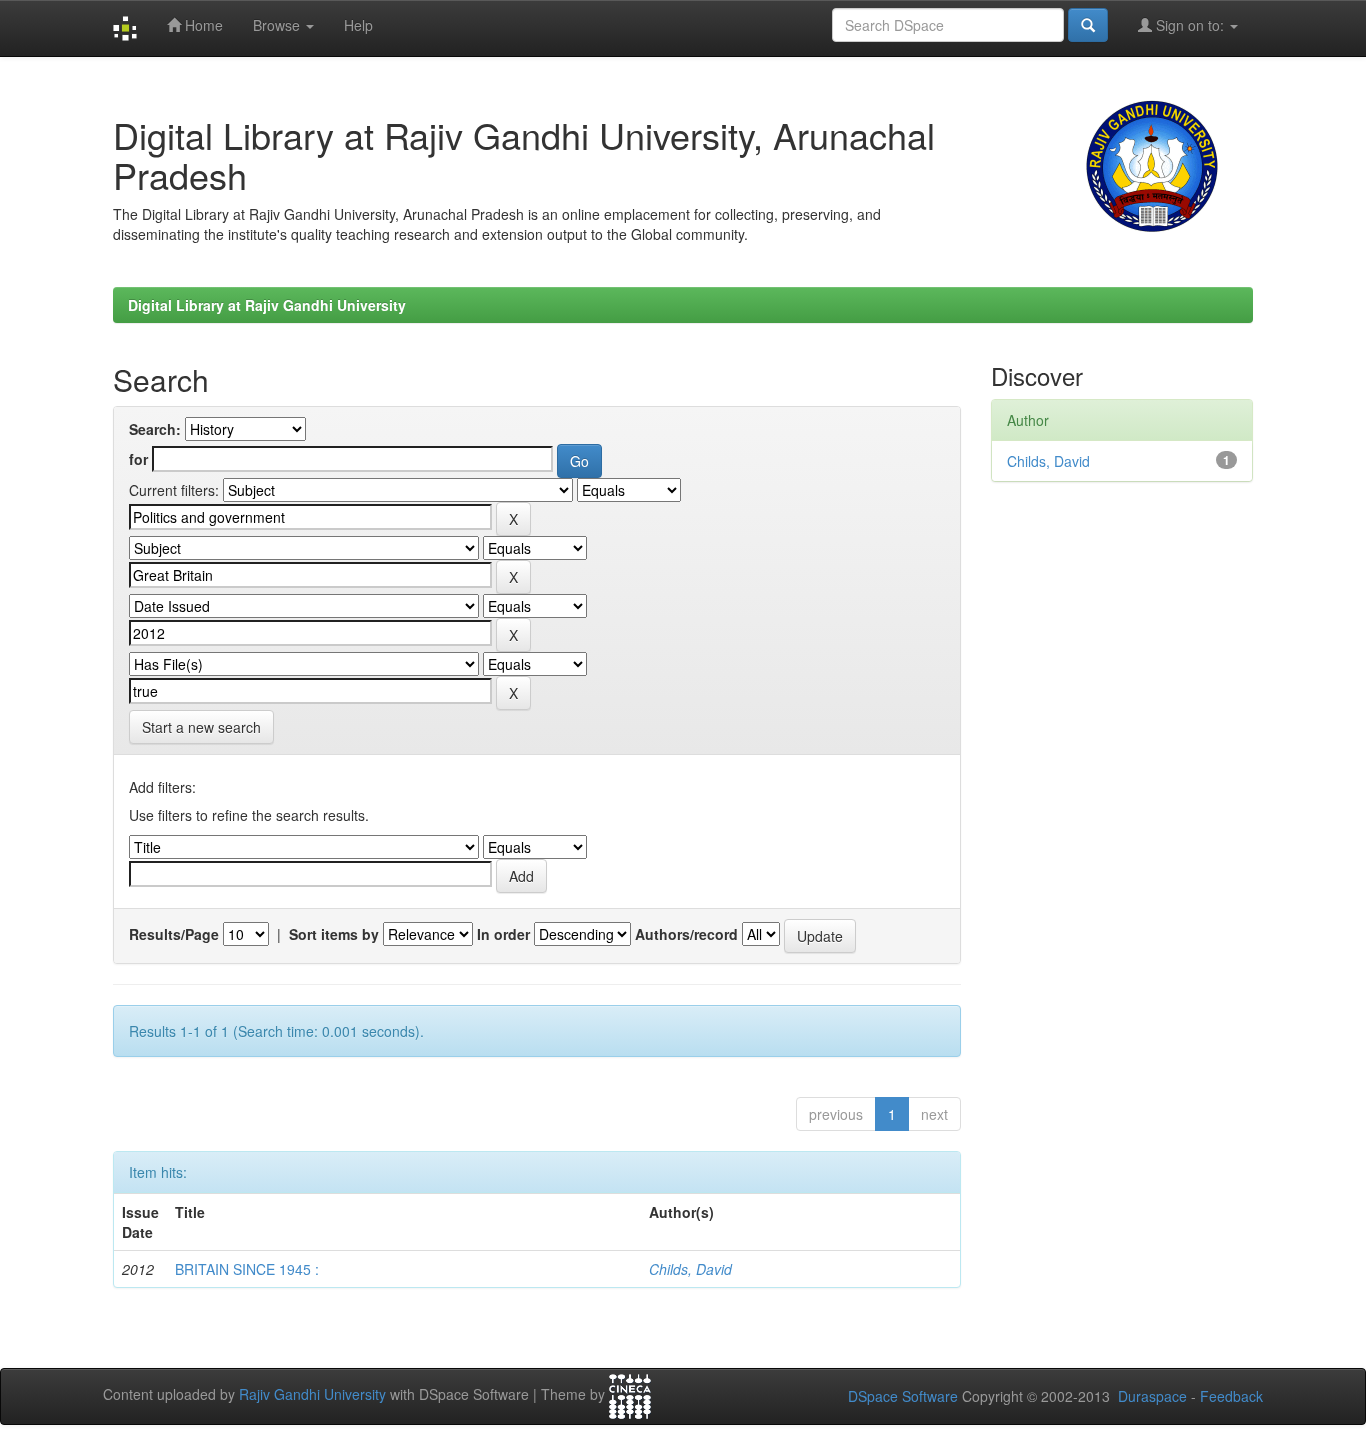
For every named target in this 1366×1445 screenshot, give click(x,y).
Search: (155, 429)
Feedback (1231, 1396)
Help (358, 25)
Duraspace (1152, 1396)
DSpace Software (903, 1396)
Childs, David (690, 1269)
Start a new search (201, 727)
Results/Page (174, 934)
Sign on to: (1190, 25)
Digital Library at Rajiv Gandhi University (267, 305)
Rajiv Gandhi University (312, 1395)
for (138, 459)
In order (503, 934)
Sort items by (334, 934)
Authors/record (686, 934)
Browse (278, 25)
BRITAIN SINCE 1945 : (247, 1269)
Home (202, 25)
